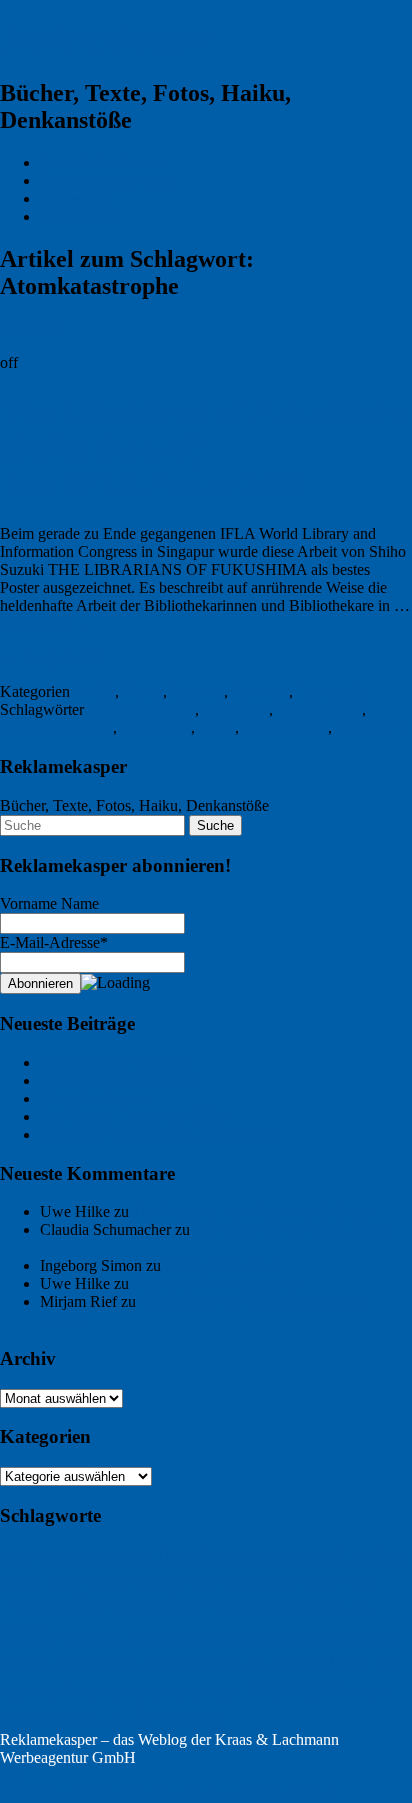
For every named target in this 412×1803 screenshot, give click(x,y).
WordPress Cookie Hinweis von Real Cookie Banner (168, 1793)
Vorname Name (49, 903)
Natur (13, 1693)
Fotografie (48, 1604)
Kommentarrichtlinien (109, 180)
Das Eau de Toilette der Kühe (133, 1116)
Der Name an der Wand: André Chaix (159, 1134)
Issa (357, 1640)
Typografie (331, 691)
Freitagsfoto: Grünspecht (118, 1080)
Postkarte (92, 1692)
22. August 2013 (52, 657)
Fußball (222, 1608)
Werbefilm (109, 1721)
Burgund (21, 1582)
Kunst (212, 1663)
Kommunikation (144, 1663)
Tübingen (292, 1688)
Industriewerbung (302, 1640)
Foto (358, 1579)
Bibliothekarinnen (56, 727)
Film (325, 1582)
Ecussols (107, 1582)
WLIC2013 (372, 727)
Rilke (198, 1693)
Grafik (94, 691)
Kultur (143, 691)
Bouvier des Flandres (94, 1558)
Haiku (36, 1634)
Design (63, 1582)
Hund (166, 1639)
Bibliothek (236, 709)
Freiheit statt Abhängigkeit (216, 1283)
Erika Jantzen (222, 1582)
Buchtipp (368, 1556)
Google (355, 1608)
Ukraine (369, 1693)
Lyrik (350, 1661)
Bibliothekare (319, 709)
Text (225, 1693)
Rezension (153, 1692)
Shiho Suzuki (285, 727)
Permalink (32, 328)
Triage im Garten (93, 1098)
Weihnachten (40, 1719)
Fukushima (156, 727)
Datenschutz (79, 216)
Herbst (92, 1640)
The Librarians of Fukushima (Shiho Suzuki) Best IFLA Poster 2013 (203, 448)
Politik (45, 1693)
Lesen (251, 1663)
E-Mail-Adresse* (54, 942)
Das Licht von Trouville (115, 1062)
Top (12, 1775)
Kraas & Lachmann (102, 162)
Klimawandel (62, 1664)
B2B (15, 1557)
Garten (265, 1607)
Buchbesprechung (264, 1557)
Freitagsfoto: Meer (223, 1265)
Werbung (180, 1717)
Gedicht (312, 1607)
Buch (177, 1557)
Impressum (74, 198)
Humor (128, 1640)
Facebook (284, 1581)
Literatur (197, 691)
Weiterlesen (46, 623)
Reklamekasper (106, 39)
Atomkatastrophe (141, 709)
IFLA (217, 727)
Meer (389, 1663)
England (161, 1580)
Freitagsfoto (150, 1605)
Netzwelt (260, 691)
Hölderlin (222, 1638)
